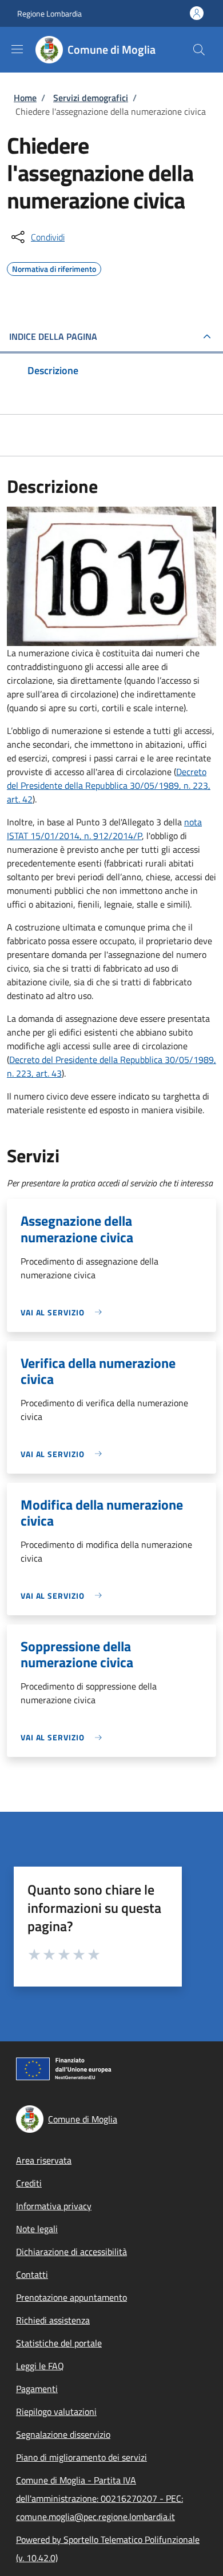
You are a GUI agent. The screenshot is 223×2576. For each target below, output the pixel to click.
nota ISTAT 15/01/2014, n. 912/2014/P (104, 829)
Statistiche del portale (59, 2343)
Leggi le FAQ (40, 2366)
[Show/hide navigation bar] (17, 49)
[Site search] (199, 50)
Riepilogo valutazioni (56, 2412)
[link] (64, 1312)
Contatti (32, 2274)
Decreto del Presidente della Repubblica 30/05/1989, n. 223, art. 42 (109, 785)
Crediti (29, 2183)
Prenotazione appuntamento (71, 2297)
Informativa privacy (54, 2206)
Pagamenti (37, 2389)
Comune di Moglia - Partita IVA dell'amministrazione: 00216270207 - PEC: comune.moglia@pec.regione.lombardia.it (99, 2498)
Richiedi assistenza (53, 2320)
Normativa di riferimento (54, 267)
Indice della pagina (53, 336)
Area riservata (44, 2160)
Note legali (37, 2229)
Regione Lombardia (49, 13)
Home (25, 98)
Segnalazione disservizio (63, 2434)
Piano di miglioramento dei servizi (81, 2457)
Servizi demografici (91, 98)
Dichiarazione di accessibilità (71, 2252)
